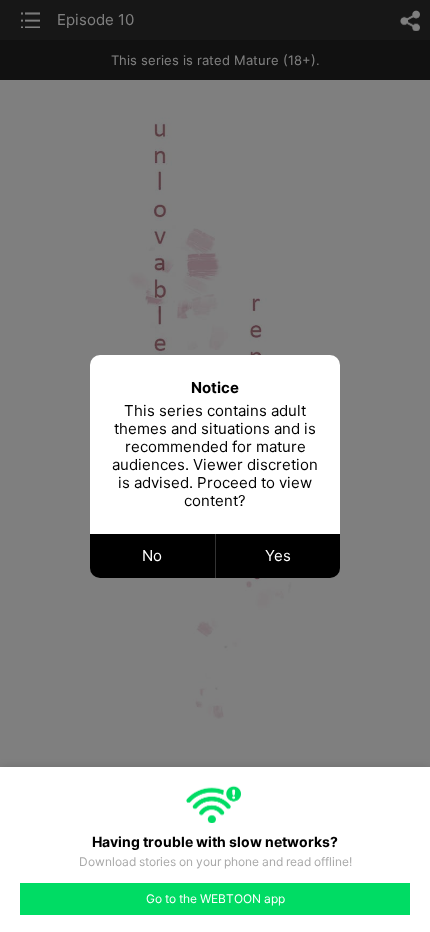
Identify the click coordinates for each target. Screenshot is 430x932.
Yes (278, 555)
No (152, 555)
